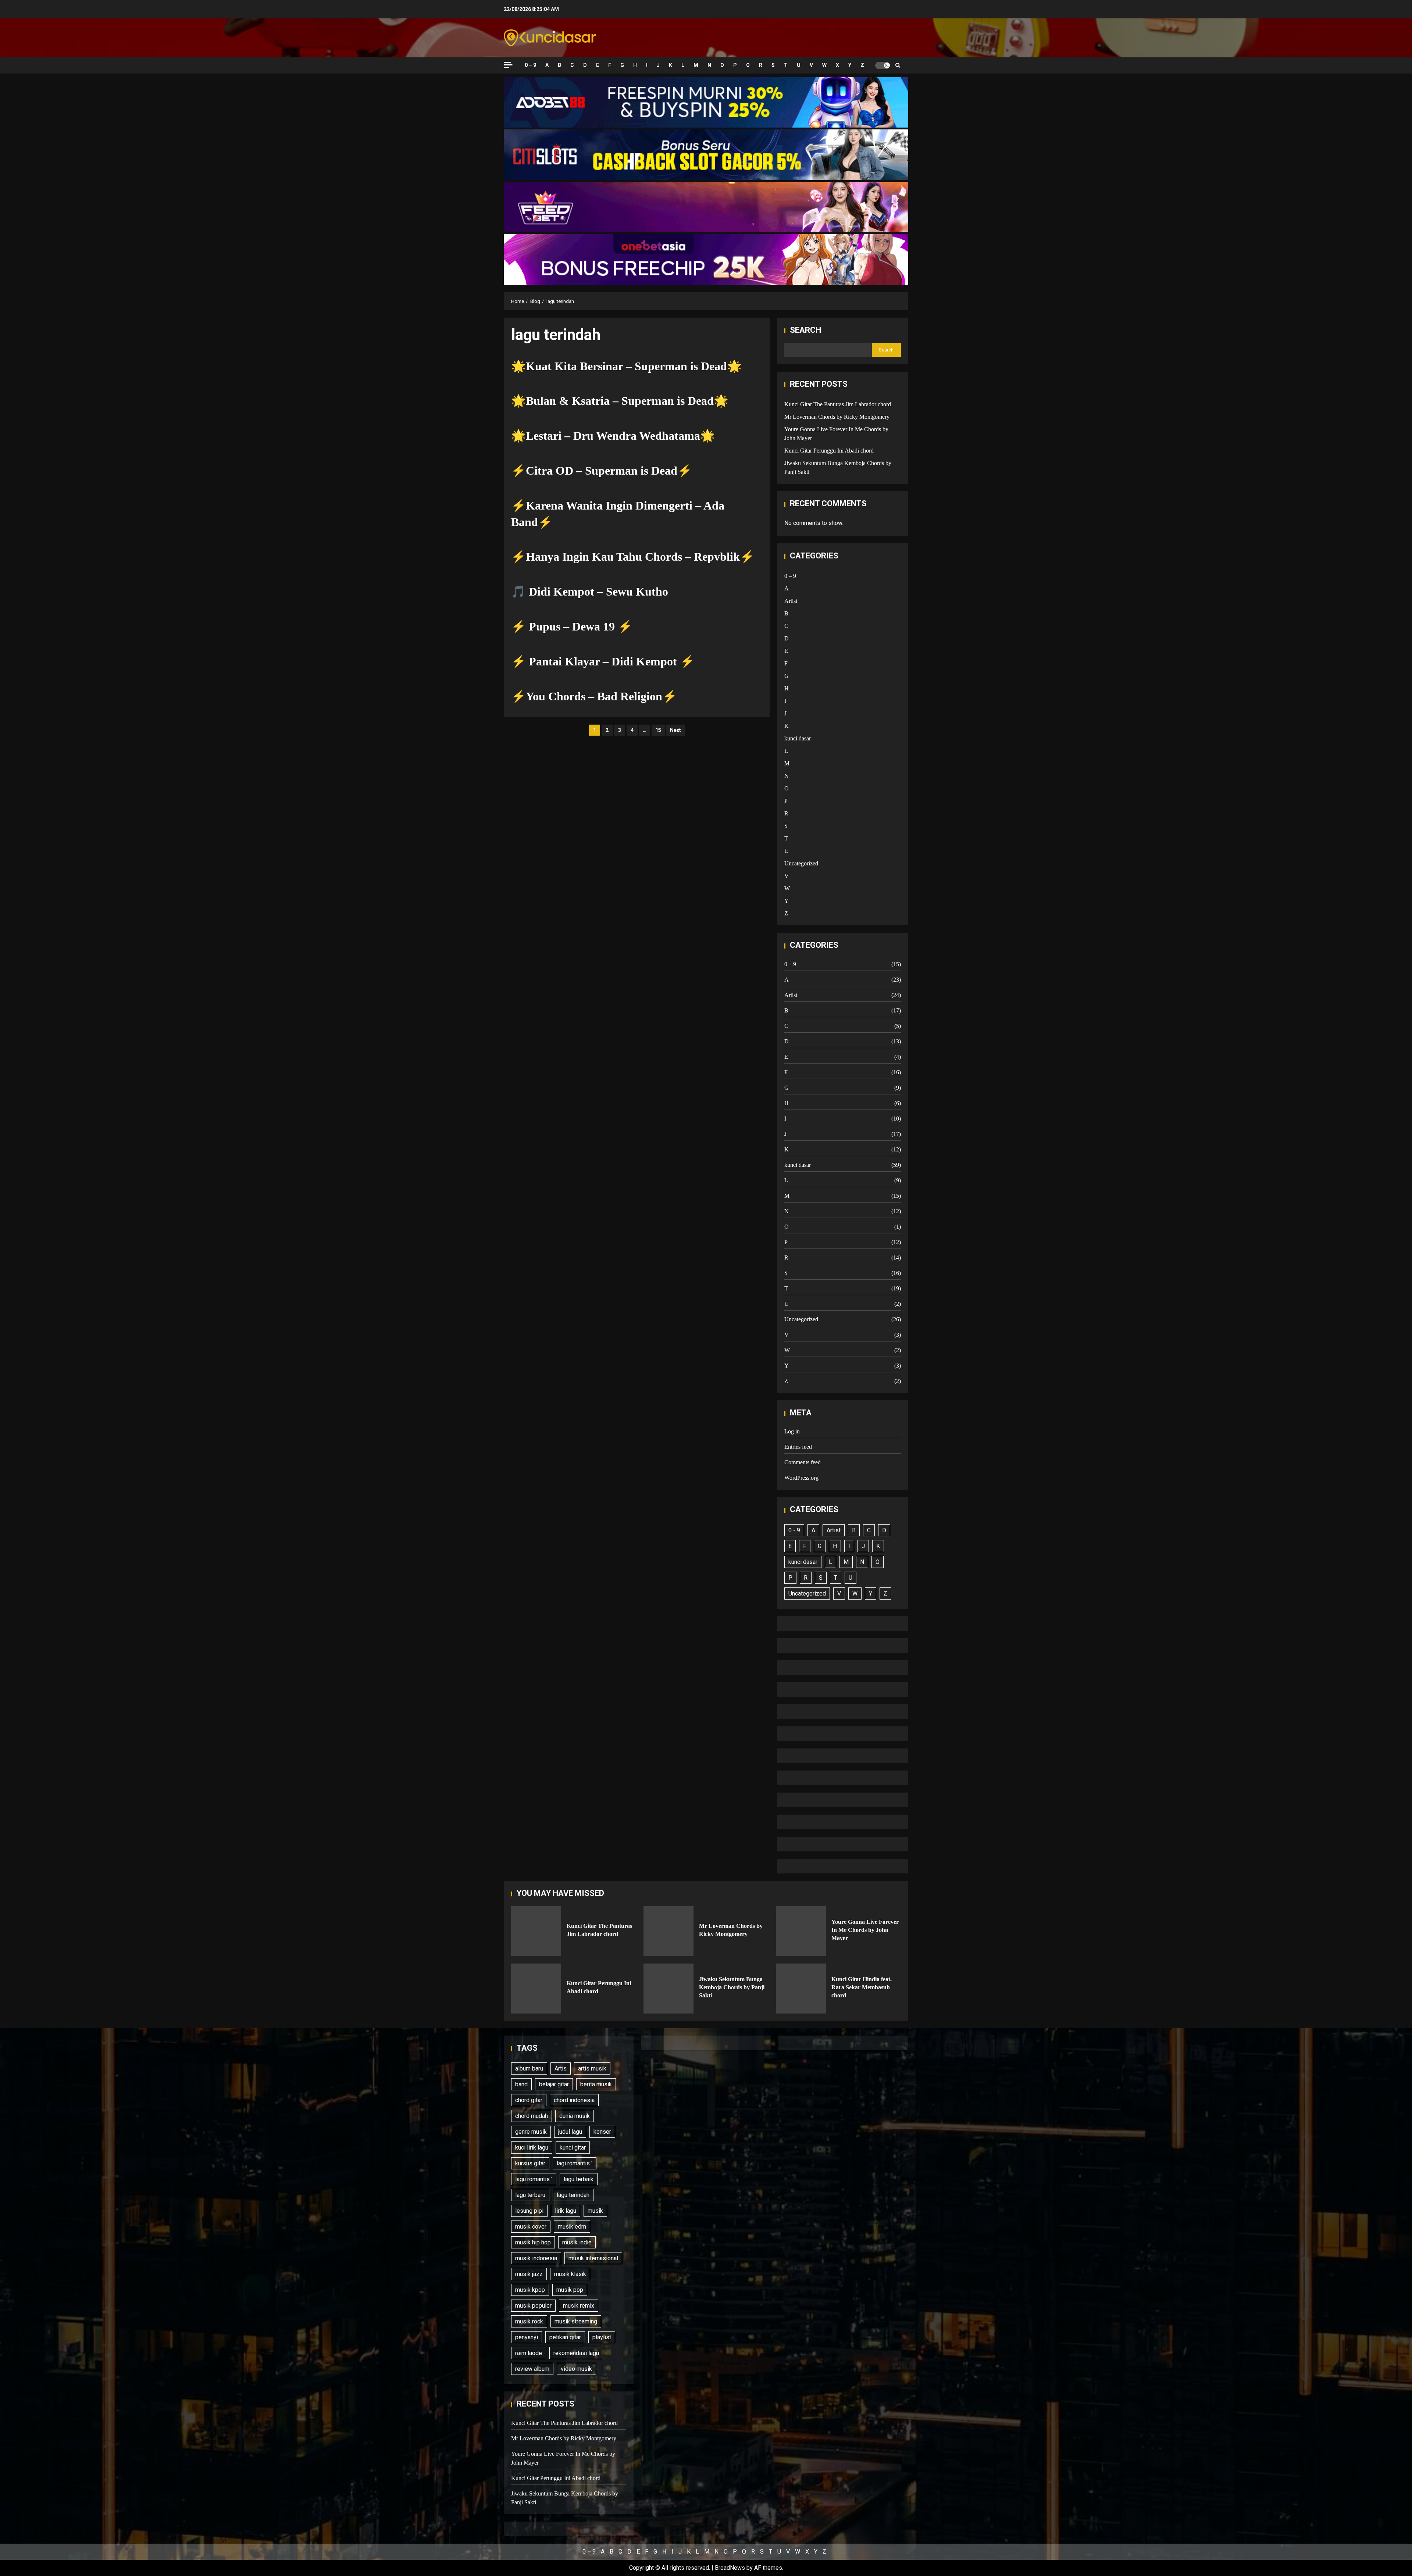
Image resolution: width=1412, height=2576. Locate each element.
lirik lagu (566, 2211)
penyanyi (527, 2337)
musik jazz (529, 2274)
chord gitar (529, 2100)
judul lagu (570, 2132)
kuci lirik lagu (532, 2148)
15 (658, 730)
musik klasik (570, 2274)
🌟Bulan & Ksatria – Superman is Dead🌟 (620, 401)
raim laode (529, 2353)
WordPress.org (801, 1478)
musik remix (579, 2306)
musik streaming (576, 2321)
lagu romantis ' (534, 2179)
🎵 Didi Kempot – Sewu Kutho (590, 592)
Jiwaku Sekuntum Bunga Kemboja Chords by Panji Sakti (668, 1989)
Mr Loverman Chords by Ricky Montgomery (837, 417)
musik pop (570, 2290)
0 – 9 (530, 65)
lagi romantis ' (575, 2163)
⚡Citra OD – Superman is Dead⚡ (602, 471)
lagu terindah (573, 2195)
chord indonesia (574, 2100)
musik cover (531, 2227)
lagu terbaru (530, 2195)
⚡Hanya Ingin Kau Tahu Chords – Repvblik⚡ (633, 557)
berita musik (596, 2084)
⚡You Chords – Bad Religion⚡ (594, 696)
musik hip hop (533, 2242)
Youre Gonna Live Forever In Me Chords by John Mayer (801, 1931)
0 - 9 (794, 1530)
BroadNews (730, 2568)
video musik (576, 2369)
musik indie (577, 2242)
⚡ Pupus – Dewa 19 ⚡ (572, 626)
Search (805, 330)
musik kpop (530, 2290)
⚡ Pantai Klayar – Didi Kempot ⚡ (603, 661)
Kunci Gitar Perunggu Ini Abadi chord (829, 451)
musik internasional (593, 2258)
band (521, 2084)
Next (675, 730)
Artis (561, 2068)
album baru (529, 2068)
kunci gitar (573, 2148)
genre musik (531, 2132)
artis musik (592, 2068)
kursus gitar (530, 2163)
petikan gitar (565, 2337)
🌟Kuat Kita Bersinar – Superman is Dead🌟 (626, 366)
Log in (792, 1431)
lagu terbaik (579, 2179)
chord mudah (532, 2116)
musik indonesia (536, 2258)
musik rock (529, 2321)
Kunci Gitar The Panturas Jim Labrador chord (838, 404)
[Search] (898, 65)
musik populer (533, 2306)
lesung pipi (529, 2211)
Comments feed (803, 1462)
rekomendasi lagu (576, 2353)
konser (602, 2132)
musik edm (572, 2227)
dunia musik (575, 2116)
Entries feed (798, 1447)
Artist (791, 601)
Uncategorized (801, 863)
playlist (602, 2337)
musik (595, 2211)
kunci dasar (798, 738)
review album (532, 2369)
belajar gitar (554, 2084)
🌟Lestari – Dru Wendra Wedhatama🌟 (613, 436)
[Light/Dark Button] (883, 65)
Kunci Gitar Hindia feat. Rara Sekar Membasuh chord (801, 1989)
